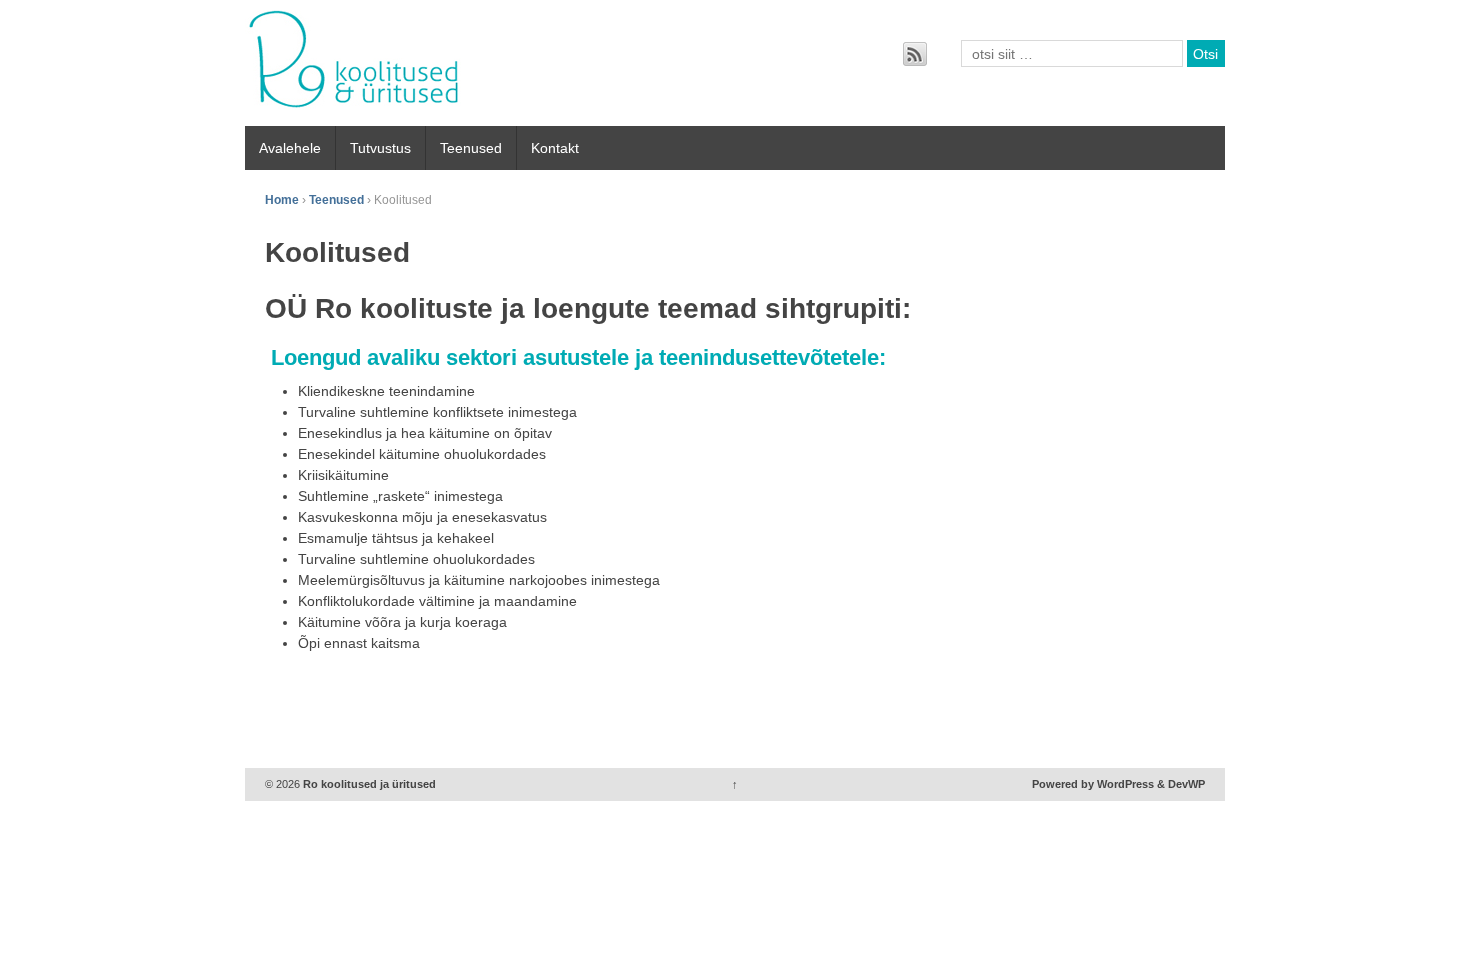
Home (282, 200)
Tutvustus (380, 148)
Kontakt (555, 148)
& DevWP (1181, 784)
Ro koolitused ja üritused (368, 784)
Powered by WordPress (1093, 784)
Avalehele (290, 148)
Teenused (471, 148)
